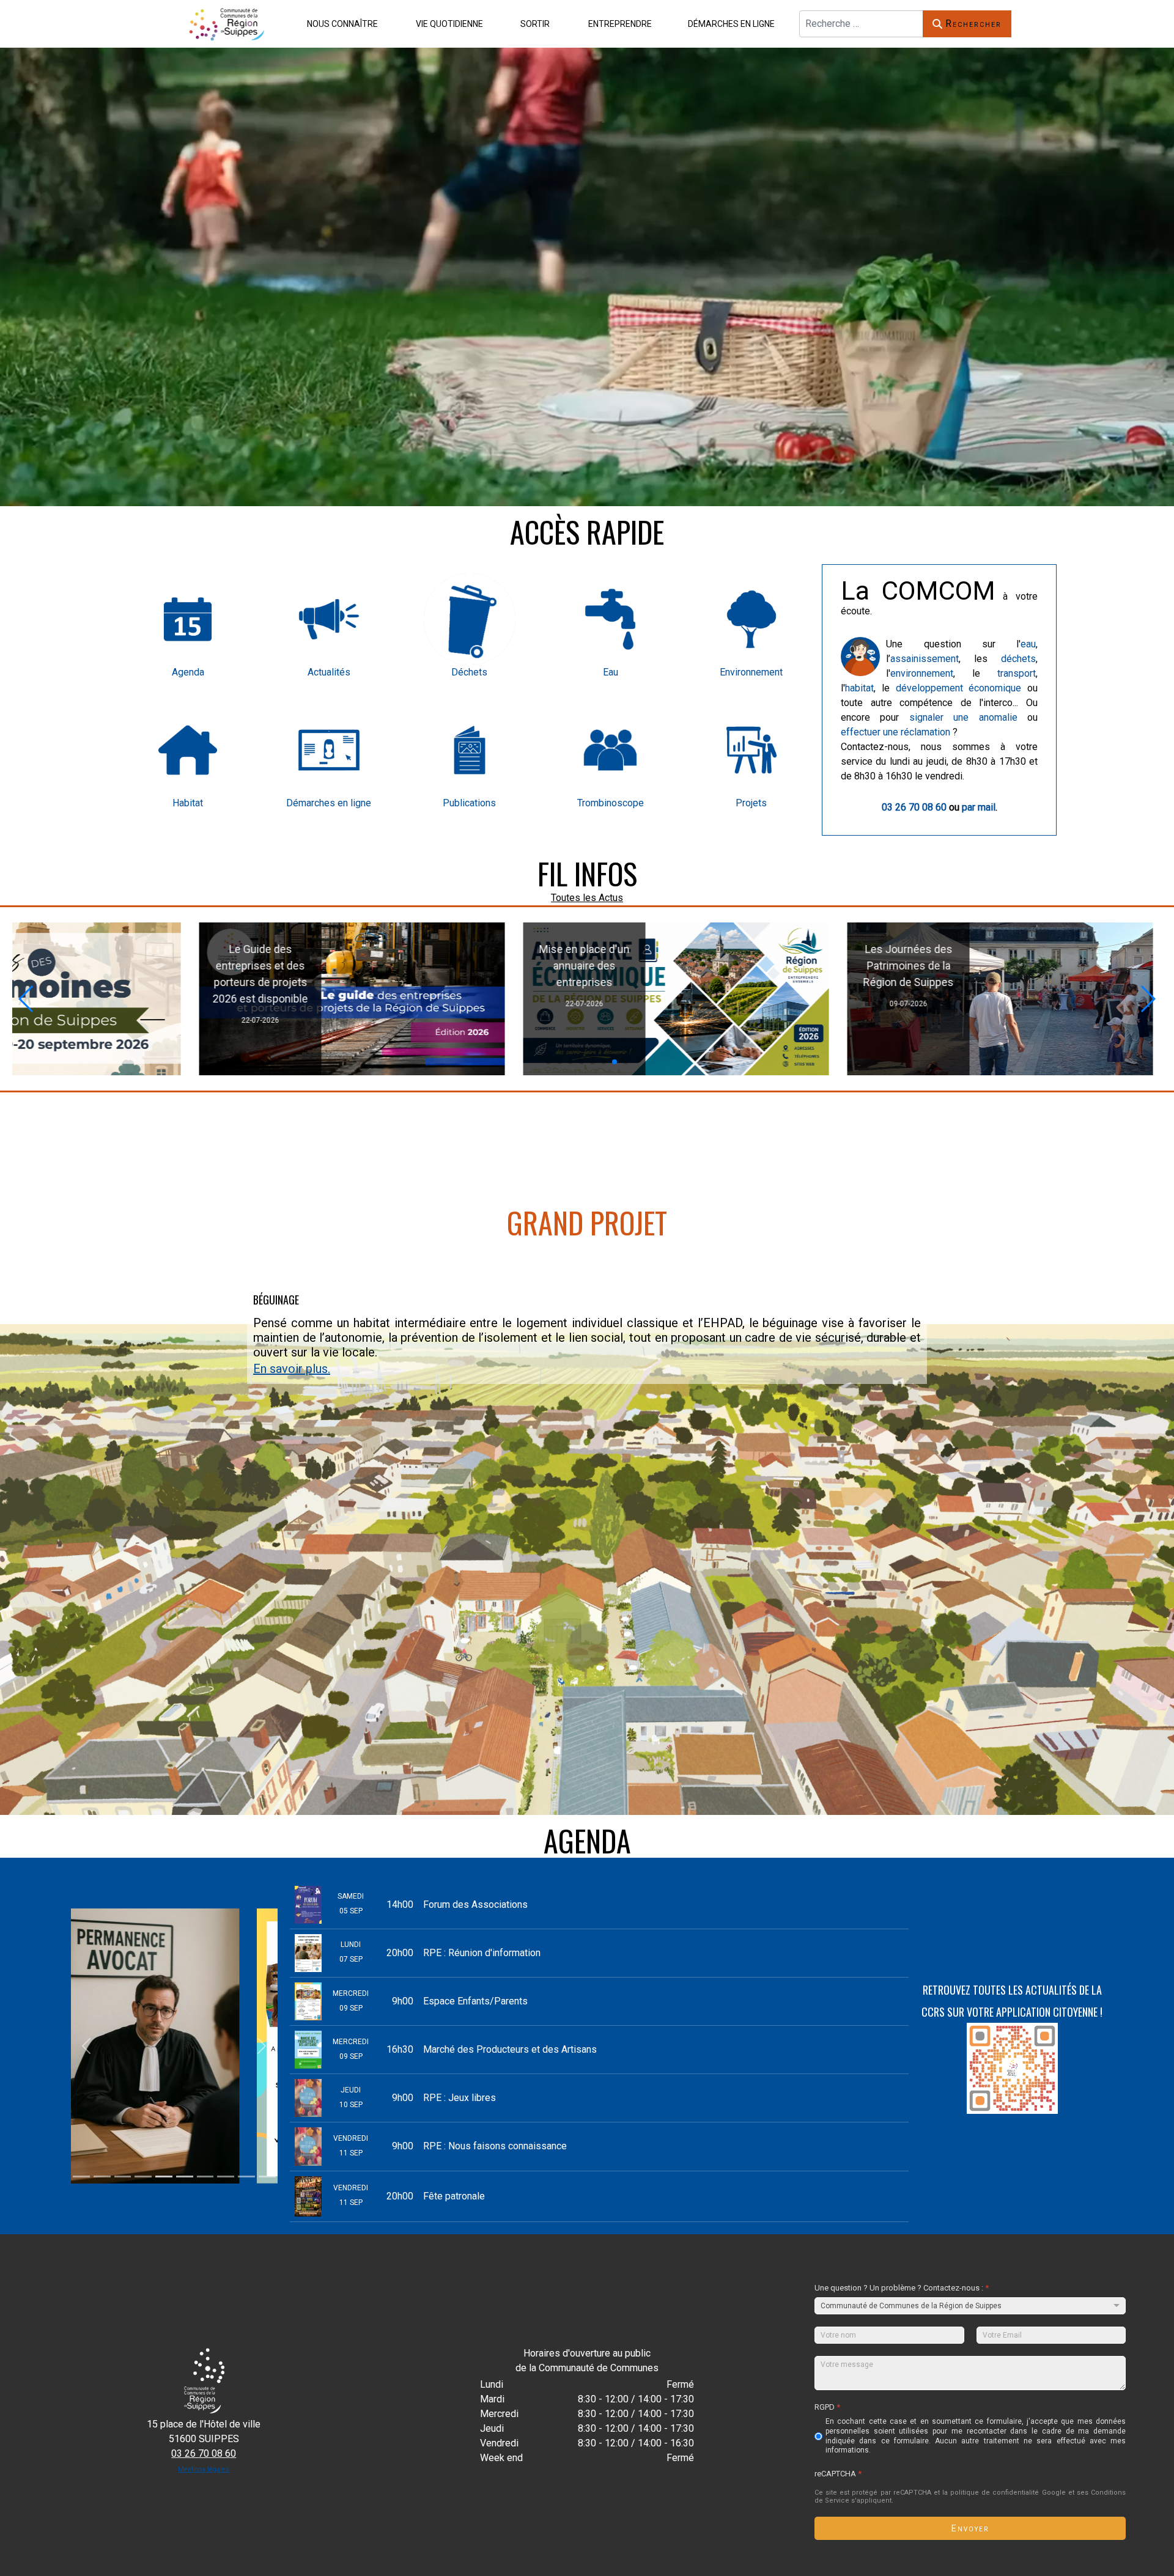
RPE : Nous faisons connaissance (495, 2146)
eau (1028, 644)
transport (1017, 673)
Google (1054, 2492)
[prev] (87, 2046)
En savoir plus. (292, 1369)
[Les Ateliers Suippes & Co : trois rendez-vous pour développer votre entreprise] (678, 999)
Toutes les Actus (587, 898)
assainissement (925, 659)
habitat (859, 688)
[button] (340, 24)
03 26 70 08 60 (914, 807)
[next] (262, 2046)
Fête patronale (454, 2196)
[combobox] (861, 24)
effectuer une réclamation (895, 732)
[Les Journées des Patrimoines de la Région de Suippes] (347, 999)
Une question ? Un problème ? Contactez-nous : (902, 2288)
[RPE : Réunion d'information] (1009, 999)
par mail (979, 807)
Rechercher (973, 24)
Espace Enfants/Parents (475, 2001)
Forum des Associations (475, 1904)
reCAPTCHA (838, 2473)
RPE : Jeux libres (460, 2098)
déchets (1018, 659)
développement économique (959, 688)
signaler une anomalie (963, 717)
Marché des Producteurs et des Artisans (510, 2049)
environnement (922, 673)
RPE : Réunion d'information (482, 1953)
